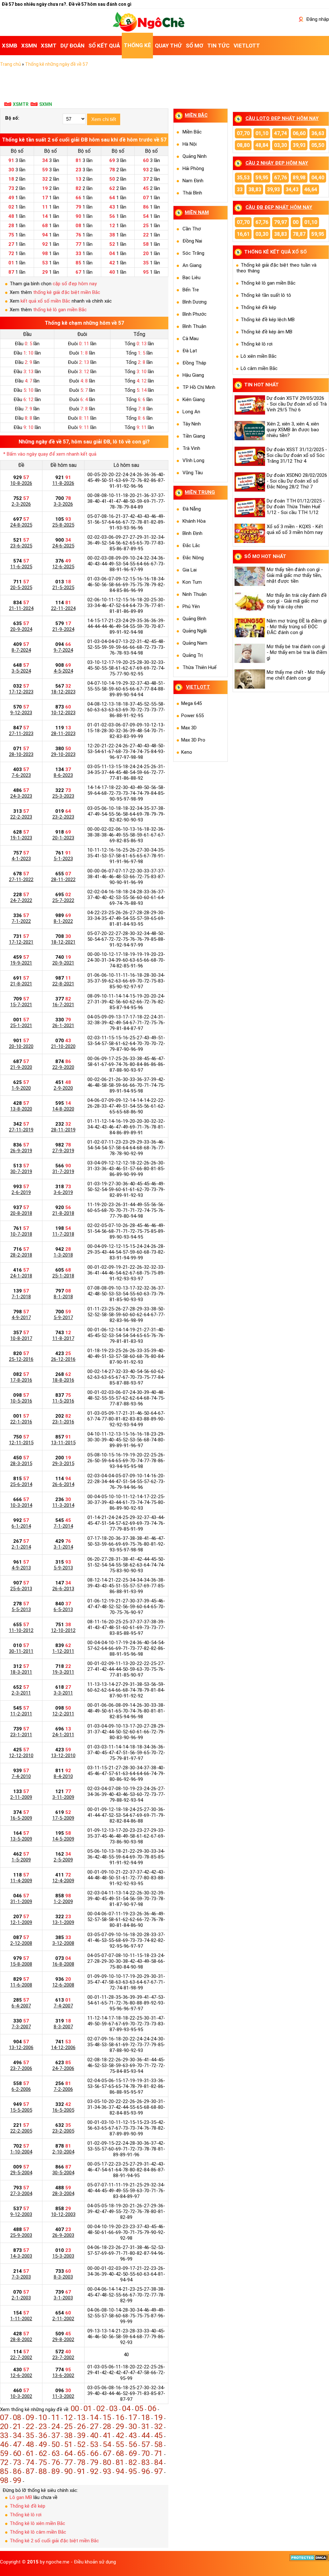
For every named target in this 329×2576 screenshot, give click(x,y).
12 (68, 2417)
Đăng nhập (317, 19)
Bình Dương (195, 302)
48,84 (262, 145)
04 (126, 2409)
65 (81, 2453)
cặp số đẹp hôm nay (75, 284)
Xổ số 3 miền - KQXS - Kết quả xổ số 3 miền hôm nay (295, 529)
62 (43, 2453)
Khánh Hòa (194, 521)
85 (4, 2471)
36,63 (318, 133)
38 (68, 2435)
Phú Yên (191, 606)
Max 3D (189, 728)
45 (158, 2435)
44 (146, 2435)
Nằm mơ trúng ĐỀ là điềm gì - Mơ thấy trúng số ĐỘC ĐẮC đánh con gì (297, 627)
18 (146, 2417)
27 (94, 2426)
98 (4, 2480)
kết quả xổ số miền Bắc (45, 301)
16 (120, 2417)
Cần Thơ (192, 229)
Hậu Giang (193, 375)
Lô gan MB (21, 2497)
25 (68, 2426)
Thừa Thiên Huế (200, 667)
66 (94, 2453)
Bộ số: (12, 118)
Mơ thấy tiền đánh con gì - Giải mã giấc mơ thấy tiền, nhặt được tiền (295, 575)
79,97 (280, 222)
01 (88, 2409)
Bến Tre (191, 290)
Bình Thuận (194, 326)
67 (107, 2453)
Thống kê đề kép (27, 2506)
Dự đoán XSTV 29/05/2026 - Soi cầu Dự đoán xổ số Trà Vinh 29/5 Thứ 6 (297, 404)
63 (56, 2453)
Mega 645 (191, 703)
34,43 (292, 189)
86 (17, 2471)
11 (56, 2417)
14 (94, 2417)
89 (56, 2471)
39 (81, 2435)
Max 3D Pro (193, 740)
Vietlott (198, 687)
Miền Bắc (192, 132)
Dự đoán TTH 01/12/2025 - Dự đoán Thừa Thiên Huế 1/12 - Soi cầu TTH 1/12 (296, 507)
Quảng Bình (194, 619)
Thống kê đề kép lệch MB (268, 320)
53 (94, 2444)
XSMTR (21, 104)
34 (17, 2435)
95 (133, 2471)
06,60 (299, 133)
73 (17, 2462)
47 (17, 2444)
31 (146, 2426)
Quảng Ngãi (195, 631)
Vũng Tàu (193, 473)
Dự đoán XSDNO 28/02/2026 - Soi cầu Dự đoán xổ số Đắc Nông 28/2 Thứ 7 (297, 481)
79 (94, 2462)
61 (30, 2453)
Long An (191, 412)
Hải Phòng (193, 168)
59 (4, 2453)
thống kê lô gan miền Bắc (60, 310)
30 (133, 2426)
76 (56, 2462)
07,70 (243, 133)
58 (158, 2444)
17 (133, 2417)
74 (30, 2462)
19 (158, 2417)
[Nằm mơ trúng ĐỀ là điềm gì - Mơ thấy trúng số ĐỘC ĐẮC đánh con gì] (251, 628)
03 (113, 2409)
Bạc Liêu (191, 278)
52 (81, 2444)
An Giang (192, 265)
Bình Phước (195, 314)
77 (68, 2462)
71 (158, 2453)
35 (30, 2435)
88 (43, 2471)
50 (56, 2444)
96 (146, 2471)
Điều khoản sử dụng (95, 2562)
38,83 (255, 189)
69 (133, 2453)
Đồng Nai (192, 241)
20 (4, 2426)
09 (30, 2417)
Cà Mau (191, 339)
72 (4, 2462)
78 (81, 2462)
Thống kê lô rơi (26, 2515)
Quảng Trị (193, 655)
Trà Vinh (191, 448)
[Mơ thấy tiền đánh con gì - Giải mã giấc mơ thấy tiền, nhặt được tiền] (251, 576)
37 (56, 2435)
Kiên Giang (194, 399)
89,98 (299, 178)
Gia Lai (190, 570)
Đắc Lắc (191, 545)
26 (81, 2426)
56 (133, 2444)
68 (120, 2453)
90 (68, 2471)
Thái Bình (192, 193)
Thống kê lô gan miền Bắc (268, 283)
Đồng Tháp (194, 363)
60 (17, 2453)
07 (4, 2417)
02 (101, 2409)
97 (158, 2471)
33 (4, 2435)
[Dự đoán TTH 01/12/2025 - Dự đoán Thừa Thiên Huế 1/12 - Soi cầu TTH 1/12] (251, 508)
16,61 (243, 234)
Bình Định (192, 533)
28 (107, 2426)
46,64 (311, 189)
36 (43, 2435)
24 (56, 2426)
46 (4, 2444)
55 (120, 2444)
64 (68, 2453)
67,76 (280, 178)
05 (139, 2409)
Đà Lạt (190, 351)
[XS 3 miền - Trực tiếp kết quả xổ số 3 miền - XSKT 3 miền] (148, 30)
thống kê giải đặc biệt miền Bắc (67, 292)
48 (30, 2444)
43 (133, 2435)
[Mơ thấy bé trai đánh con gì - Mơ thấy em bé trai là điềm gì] (251, 653)
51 (68, 2444)
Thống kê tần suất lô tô (266, 295)
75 (43, 2462)
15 (107, 2417)
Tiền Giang (194, 436)
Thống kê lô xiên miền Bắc (37, 2523)
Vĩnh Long (193, 460)
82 (133, 2462)
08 (17, 2417)
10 (43, 2417)
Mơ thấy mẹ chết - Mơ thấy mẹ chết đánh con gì (296, 675)
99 (17, 2480)
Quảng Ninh (195, 156)
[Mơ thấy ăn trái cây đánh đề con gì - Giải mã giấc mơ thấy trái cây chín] (251, 602)
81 (120, 2462)
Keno (187, 752)
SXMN (46, 104)
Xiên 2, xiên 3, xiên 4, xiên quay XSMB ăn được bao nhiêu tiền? (293, 430)
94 (120, 2471)
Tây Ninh (192, 424)
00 (75, 2409)
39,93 (299, 145)
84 (158, 2462)
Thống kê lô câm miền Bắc (38, 2532)
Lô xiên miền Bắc (259, 356)
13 (81, 2417)
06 (152, 2409)
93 (107, 2471)
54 (107, 2444)
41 (107, 2435)
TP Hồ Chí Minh (199, 387)
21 (17, 2426)
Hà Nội (190, 144)
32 (158, 2426)
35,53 (243, 178)
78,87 (299, 234)
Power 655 (192, 716)
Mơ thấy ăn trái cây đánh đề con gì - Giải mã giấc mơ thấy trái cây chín (297, 601)
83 (146, 2462)
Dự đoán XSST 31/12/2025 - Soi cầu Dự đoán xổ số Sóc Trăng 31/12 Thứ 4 (297, 455)
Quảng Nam (195, 643)
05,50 (318, 145)
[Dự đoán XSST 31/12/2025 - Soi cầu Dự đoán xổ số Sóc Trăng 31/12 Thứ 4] (251, 456)
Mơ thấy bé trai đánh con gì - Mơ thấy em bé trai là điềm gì (297, 652)
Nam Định (193, 181)
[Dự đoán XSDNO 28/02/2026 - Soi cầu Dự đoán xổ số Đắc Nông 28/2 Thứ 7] (251, 482)
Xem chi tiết (104, 119)
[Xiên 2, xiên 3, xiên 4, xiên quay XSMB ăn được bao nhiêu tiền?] (251, 431)
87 (30, 2471)
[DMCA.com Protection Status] (309, 2560)
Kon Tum (192, 582)
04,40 (318, 178)
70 (146, 2453)
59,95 (262, 178)
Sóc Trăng (193, 253)
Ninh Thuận (195, 594)
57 (146, 2444)
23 (43, 2426)
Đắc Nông (193, 558)
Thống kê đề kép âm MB (267, 332)
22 (30, 2426)
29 (120, 2426)
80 (107, 2462)
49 (43, 2444)
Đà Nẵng (192, 509)
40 (94, 2435)
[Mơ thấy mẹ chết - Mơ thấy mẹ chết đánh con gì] (251, 679)
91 (81, 2471)
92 (94, 2471)
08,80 (243, 145)
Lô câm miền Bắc (259, 368)
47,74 (280, 133)
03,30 (280, 145)
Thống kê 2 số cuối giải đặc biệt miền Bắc (54, 2541)
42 (120, 2435)
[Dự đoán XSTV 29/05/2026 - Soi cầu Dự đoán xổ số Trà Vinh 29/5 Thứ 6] (251, 405)
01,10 (262, 133)
